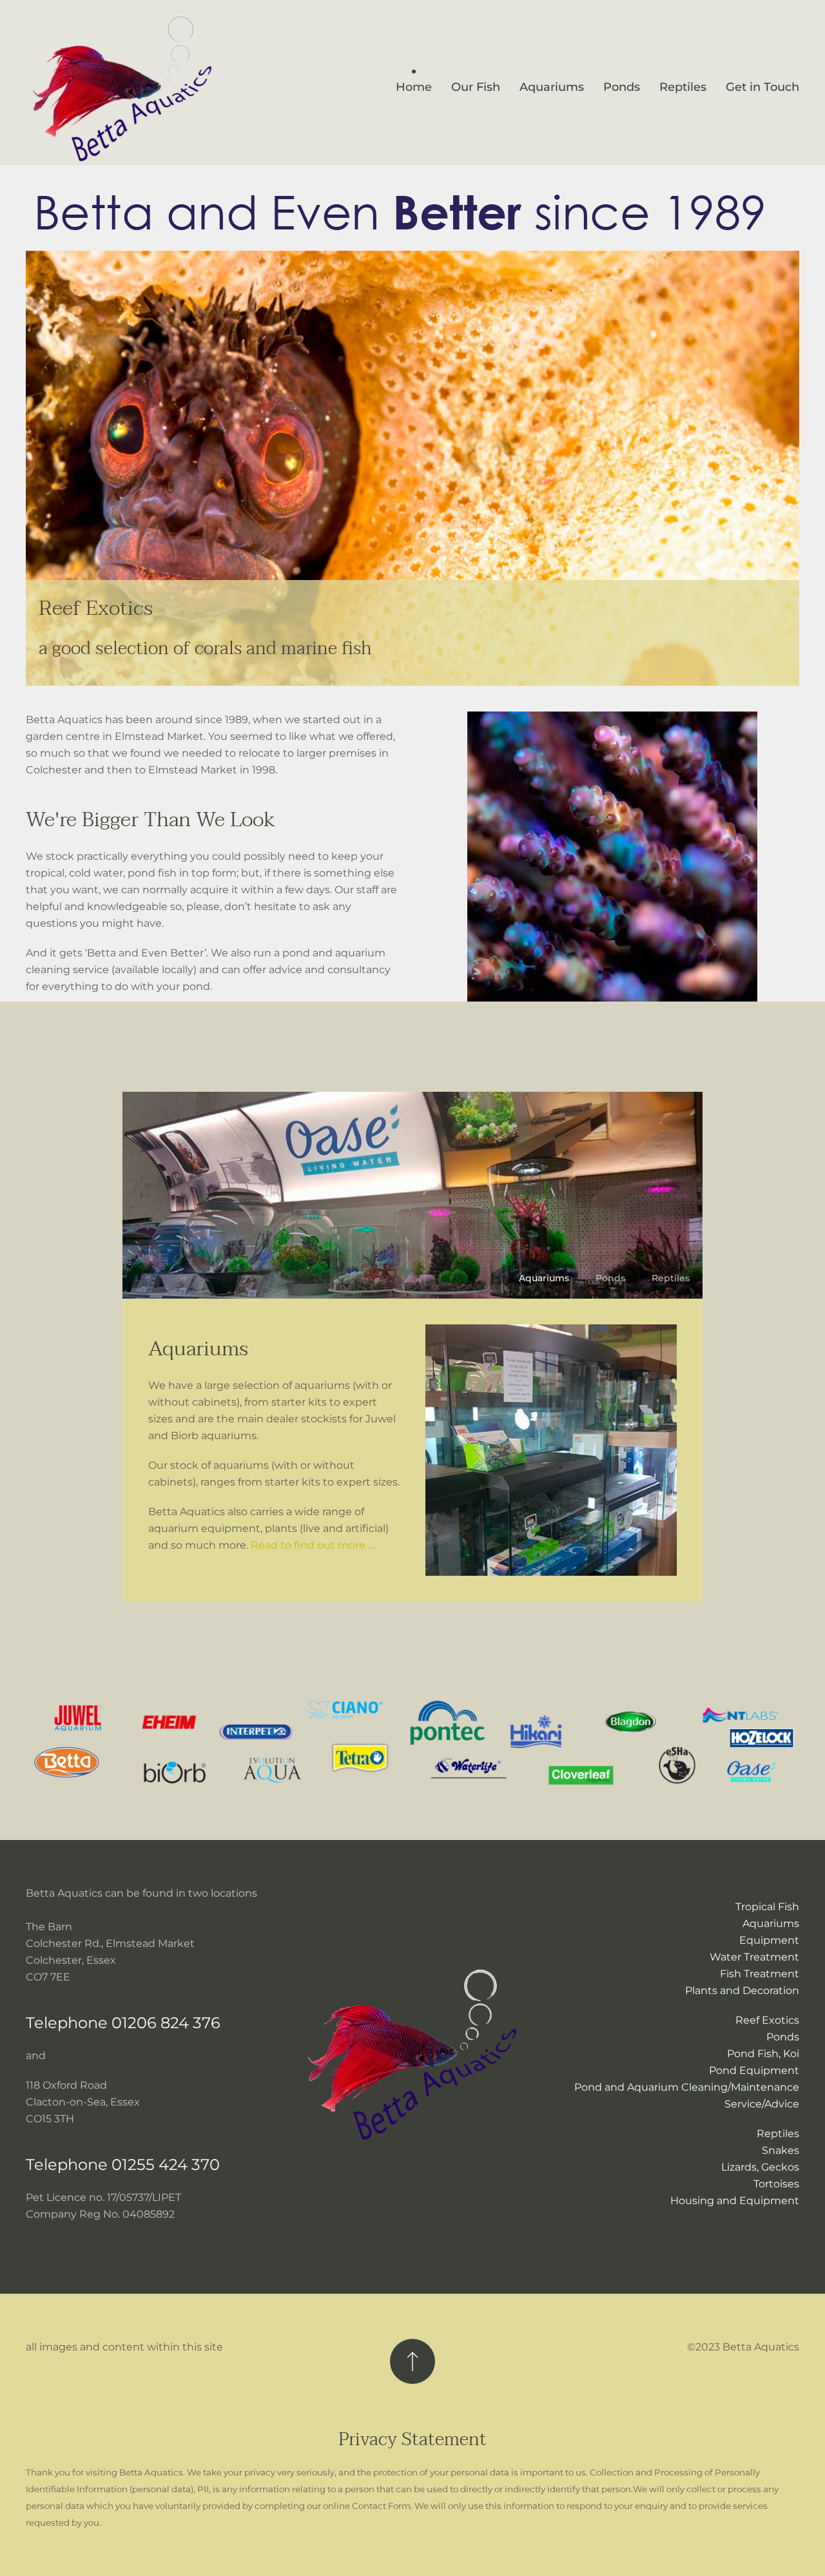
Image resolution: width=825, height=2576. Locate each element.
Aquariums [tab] (544, 1278)
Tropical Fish (767, 1907)
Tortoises (776, 2184)
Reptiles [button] (683, 87)
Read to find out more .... (313, 1545)
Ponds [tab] (610, 1278)
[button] (412, 2361)
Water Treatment (754, 1957)
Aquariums (552, 87)
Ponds (622, 87)
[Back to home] (122, 88)
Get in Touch (762, 87)
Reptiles (778, 2134)
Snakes (781, 2150)
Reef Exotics (767, 2020)
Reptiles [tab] (671, 1278)
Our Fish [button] (476, 87)
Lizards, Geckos (760, 2167)
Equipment (769, 1940)
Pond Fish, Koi (763, 2054)
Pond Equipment (754, 2070)
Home (414, 87)
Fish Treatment (760, 1974)
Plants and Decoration (742, 1990)
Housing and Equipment (735, 2201)
